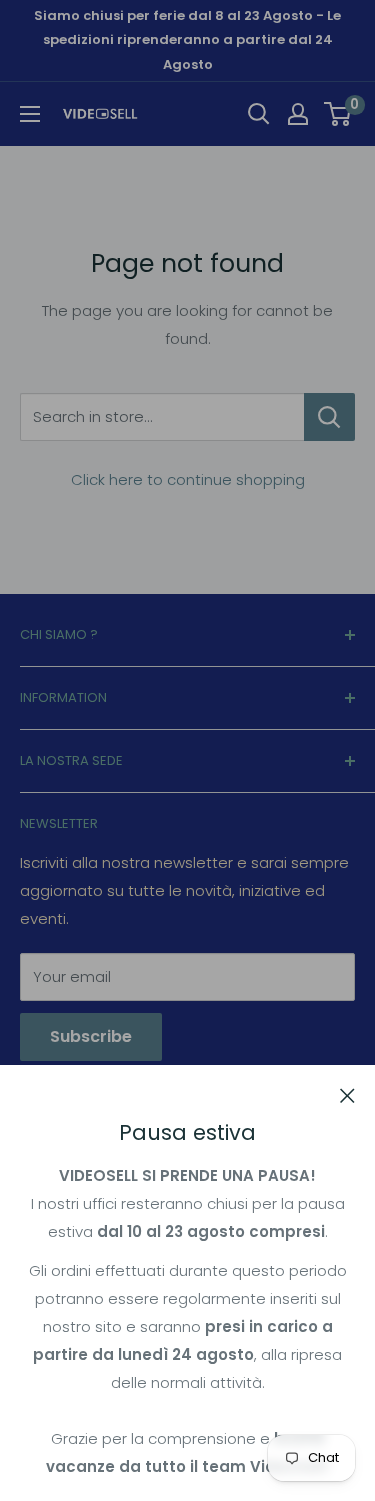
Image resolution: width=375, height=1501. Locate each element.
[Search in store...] (329, 417)
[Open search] (259, 114)
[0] (338, 114)
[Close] (347, 1095)
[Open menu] (30, 114)
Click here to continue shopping (188, 479)
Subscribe (91, 1036)
